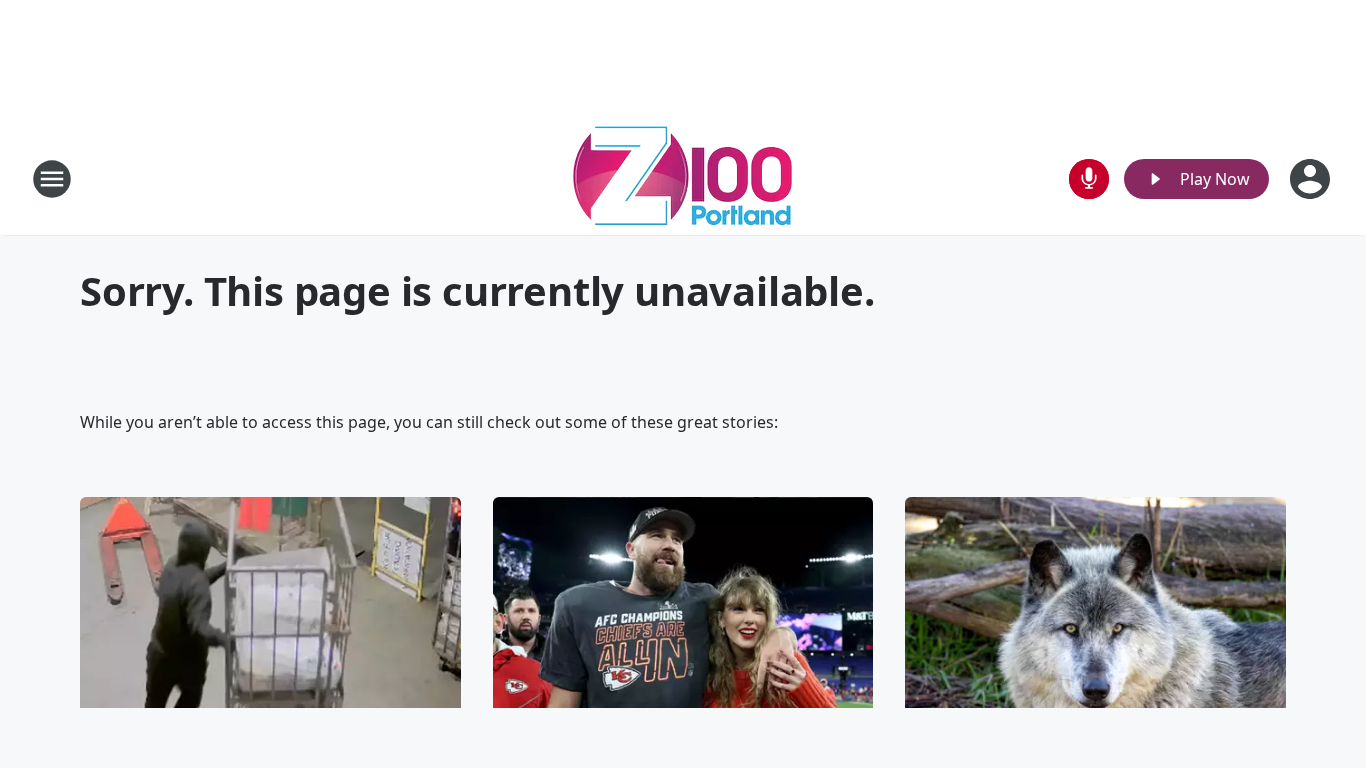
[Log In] (1312, 179)
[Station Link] (683, 178)
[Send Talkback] (1089, 179)
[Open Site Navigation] (52, 179)
